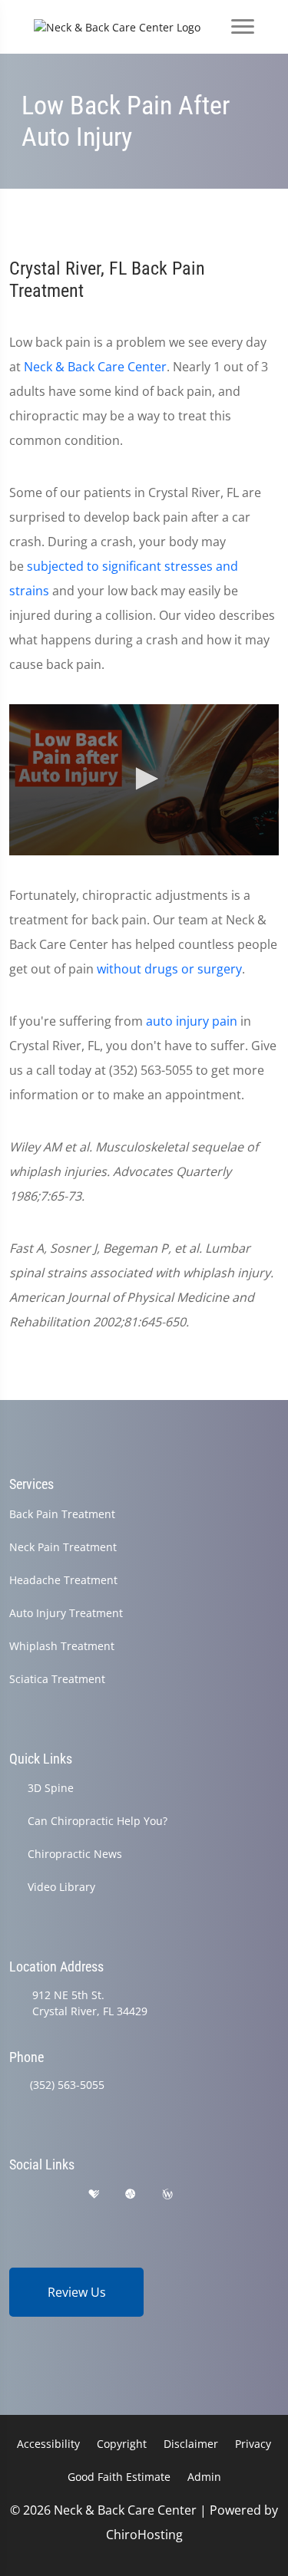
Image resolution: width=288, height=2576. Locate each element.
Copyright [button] (122, 2444)
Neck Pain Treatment (63, 1547)
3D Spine (51, 1788)
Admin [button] (204, 2477)
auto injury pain (192, 1021)
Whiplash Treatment (62, 1646)
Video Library (61, 1887)
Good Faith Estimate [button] (119, 2477)
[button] (144, 779)
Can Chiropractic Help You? (98, 1821)
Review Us (77, 2292)
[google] (16, 2194)
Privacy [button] (253, 2444)
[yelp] (56, 2194)
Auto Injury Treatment (66, 1613)
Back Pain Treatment (62, 1514)
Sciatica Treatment (57, 1679)
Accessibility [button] (48, 2444)
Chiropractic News (75, 1854)
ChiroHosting (144, 2535)
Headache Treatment (63, 1580)
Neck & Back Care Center (95, 367)
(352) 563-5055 (67, 2085)
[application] (144, 780)
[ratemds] (131, 2194)
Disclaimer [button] (191, 2444)
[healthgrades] (94, 2194)
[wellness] (167, 2194)
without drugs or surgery (169, 969)
